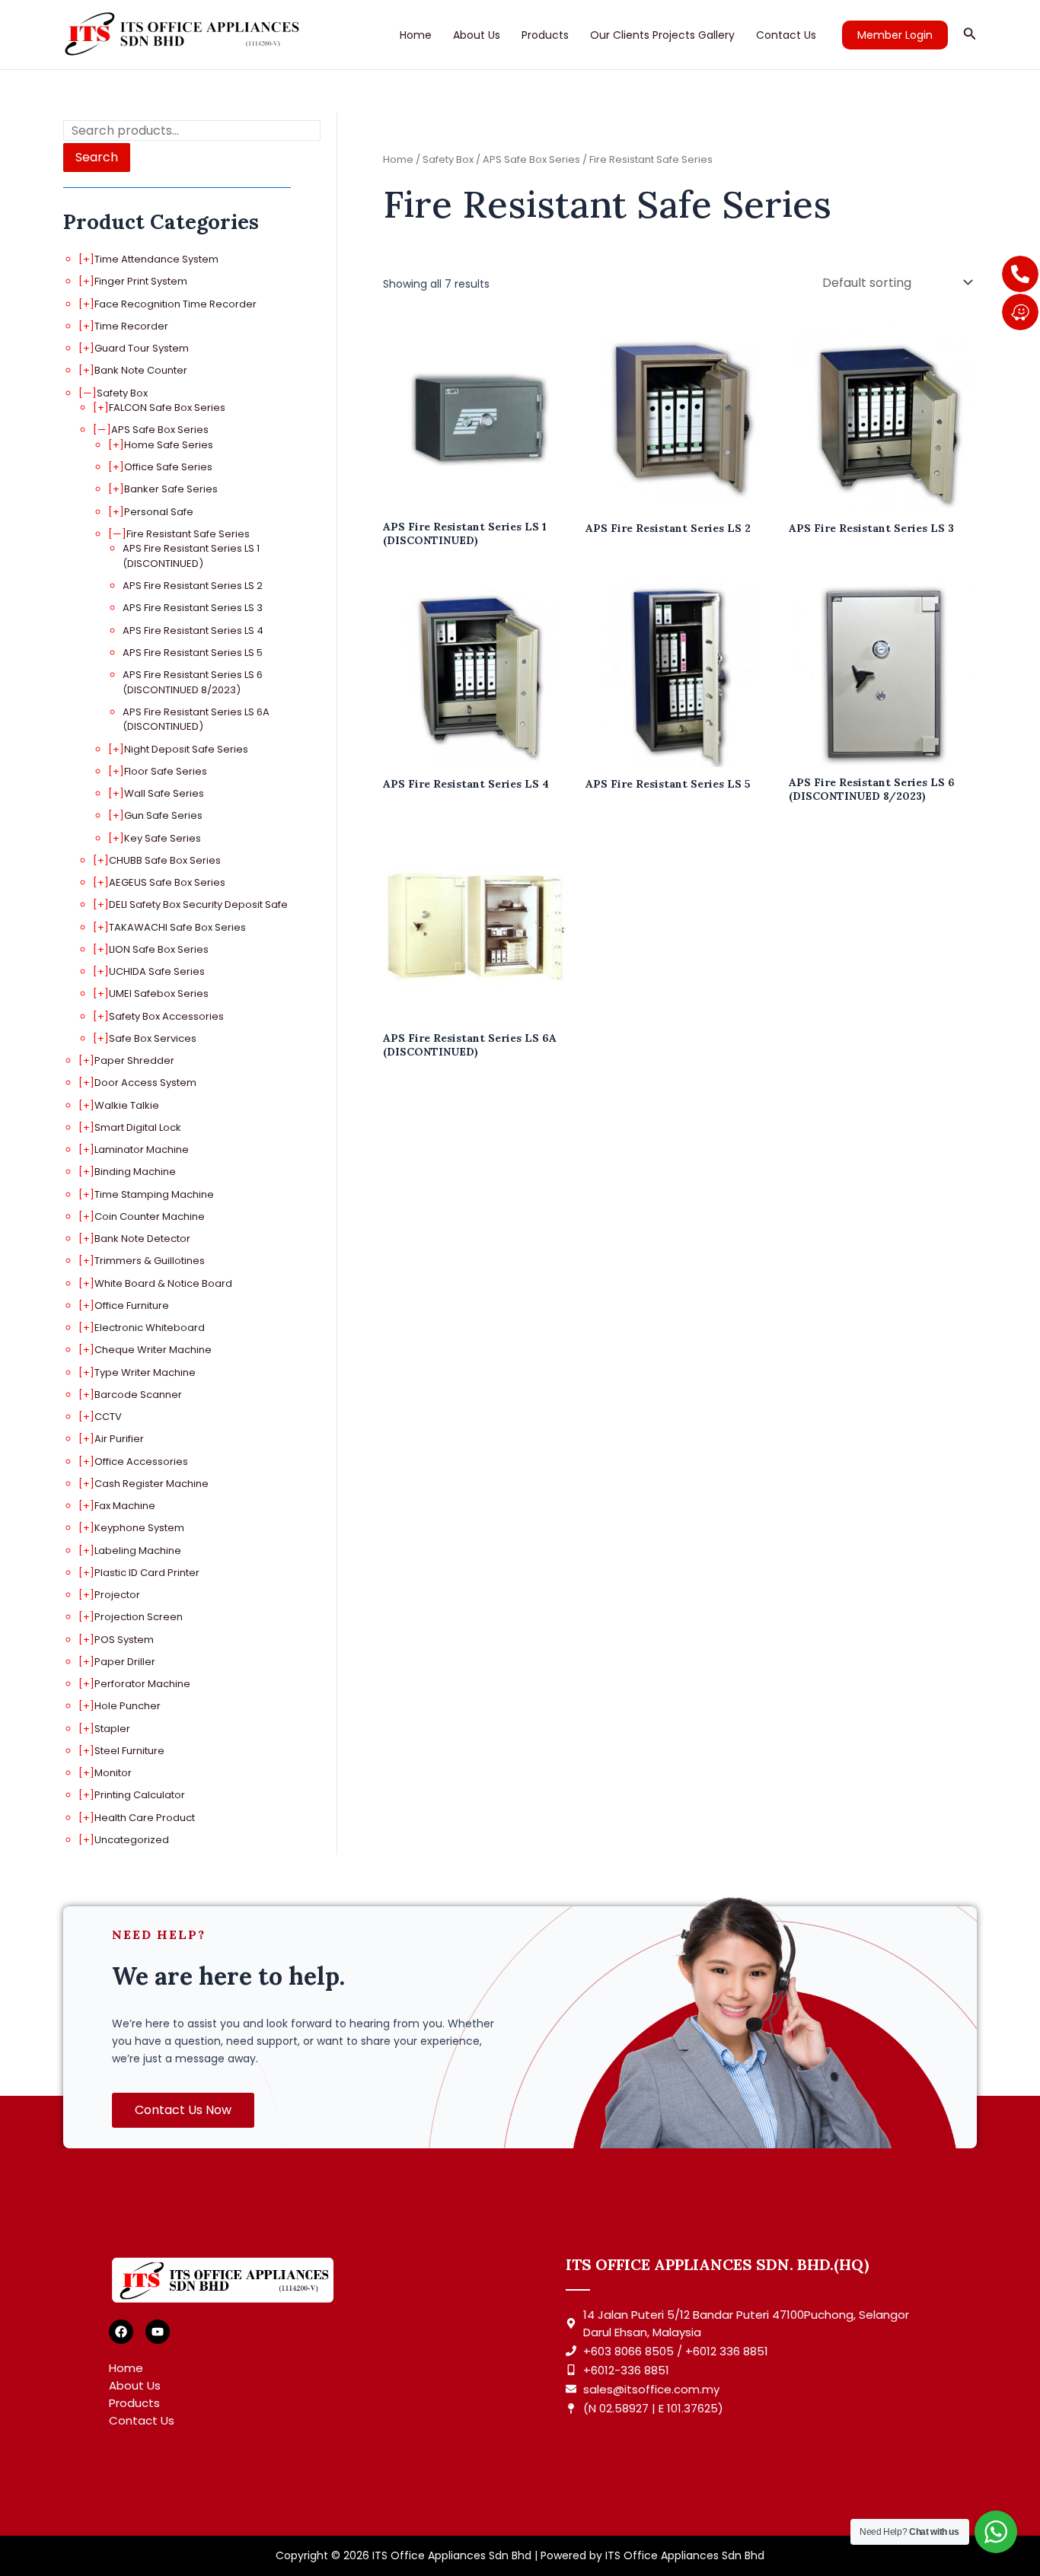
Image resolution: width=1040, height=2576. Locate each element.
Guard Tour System (142, 348)
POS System (124, 1640)
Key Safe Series (163, 838)
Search (97, 157)
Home (416, 35)
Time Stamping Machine (154, 1194)
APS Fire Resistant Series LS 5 (193, 653)
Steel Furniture (129, 1751)
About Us (477, 35)
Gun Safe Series (163, 815)
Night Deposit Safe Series (186, 749)
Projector (117, 1595)
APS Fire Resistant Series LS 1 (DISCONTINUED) (191, 556)
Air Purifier (119, 1439)
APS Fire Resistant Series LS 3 (193, 608)
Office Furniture (132, 1306)
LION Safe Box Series (159, 949)
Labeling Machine (138, 1551)
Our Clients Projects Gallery (662, 35)
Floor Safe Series (166, 771)
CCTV (108, 1417)
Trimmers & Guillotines (150, 1261)
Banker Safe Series (171, 489)
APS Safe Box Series (160, 430)
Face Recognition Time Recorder (175, 304)
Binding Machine (135, 1172)
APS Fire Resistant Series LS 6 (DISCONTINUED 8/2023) (193, 682)
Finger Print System (141, 281)
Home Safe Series (169, 445)
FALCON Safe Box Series (167, 408)
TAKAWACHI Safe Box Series (177, 927)
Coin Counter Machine (150, 1216)
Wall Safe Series (164, 793)
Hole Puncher (128, 1706)
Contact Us (786, 35)
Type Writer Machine (145, 1372)
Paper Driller (125, 1662)
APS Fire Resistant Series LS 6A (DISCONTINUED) (196, 720)
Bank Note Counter (141, 370)
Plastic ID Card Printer (147, 1573)
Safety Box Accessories (166, 1016)
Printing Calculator (140, 1795)
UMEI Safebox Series (159, 993)
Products (545, 35)
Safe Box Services (153, 1038)
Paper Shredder (134, 1060)
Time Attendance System (156, 259)
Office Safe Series (168, 467)
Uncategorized (132, 1840)
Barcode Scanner (138, 1395)
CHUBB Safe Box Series (165, 860)
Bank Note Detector (142, 1239)
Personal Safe (159, 512)
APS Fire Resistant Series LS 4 (193, 630)
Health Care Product (145, 1818)
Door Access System (145, 1083)
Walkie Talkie (127, 1105)
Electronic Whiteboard (150, 1328)
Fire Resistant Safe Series (188, 534)
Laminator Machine (142, 1149)
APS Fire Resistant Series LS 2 (193, 586)
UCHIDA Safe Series (157, 971)
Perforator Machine (142, 1684)
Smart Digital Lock (138, 1127)
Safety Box (122, 393)
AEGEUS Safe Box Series (167, 882)
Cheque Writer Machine (153, 1350)
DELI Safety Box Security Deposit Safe (198, 904)
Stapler (112, 1729)
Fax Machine (125, 1506)
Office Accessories (141, 1462)
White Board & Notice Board (163, 1283)
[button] (895, 35)
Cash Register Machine (152, 1484)
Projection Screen (139, 1617)
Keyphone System (139, 1528)
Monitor (113, 1773)
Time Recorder (131, 326)
